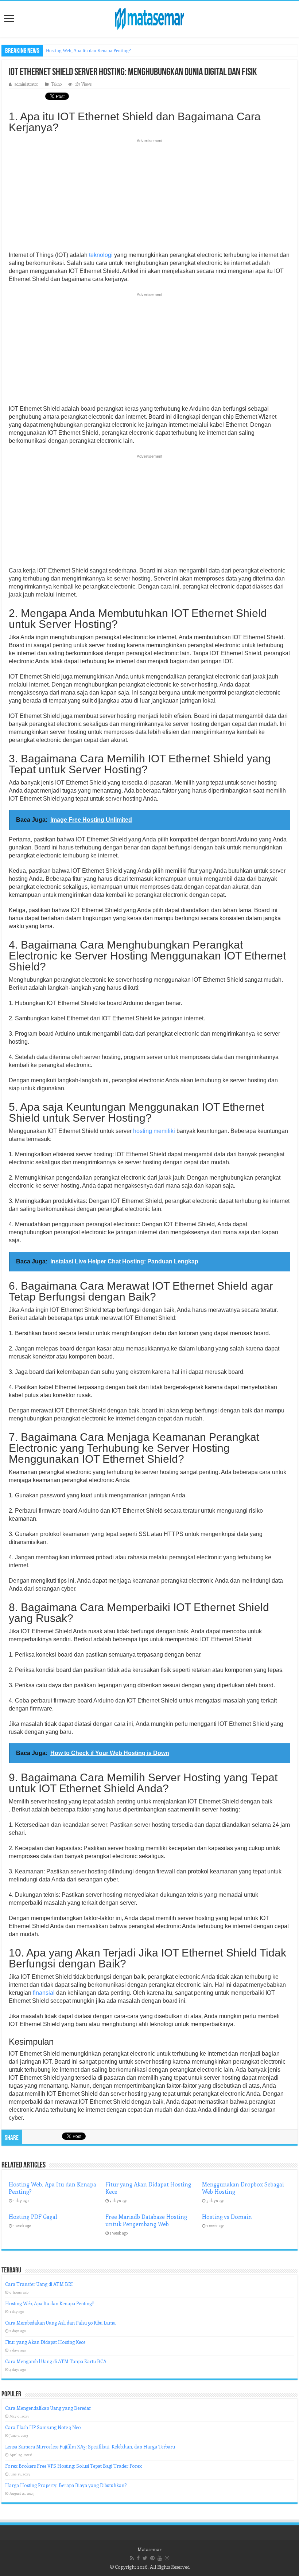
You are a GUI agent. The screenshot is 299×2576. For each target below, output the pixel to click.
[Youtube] (160, 2558)
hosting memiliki (154, 1131)
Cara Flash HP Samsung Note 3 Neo (43, 2427)
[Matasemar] (149, 18)
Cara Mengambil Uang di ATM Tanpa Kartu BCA (56, 2361)
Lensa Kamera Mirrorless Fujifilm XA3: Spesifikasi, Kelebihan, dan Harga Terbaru (90, 2446)
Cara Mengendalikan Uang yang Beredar (48, 2408)
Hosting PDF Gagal (33, 2217)
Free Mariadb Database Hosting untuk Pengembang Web (146, 2220)
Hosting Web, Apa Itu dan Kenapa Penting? (88, 50)
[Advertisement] (149, 197)
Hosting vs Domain (227, 2217)
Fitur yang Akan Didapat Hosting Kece (45, 2342)
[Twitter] (145, 2558)
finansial (44, 1993)
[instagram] (167, 2558)
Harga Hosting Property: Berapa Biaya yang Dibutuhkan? (66, 2485)
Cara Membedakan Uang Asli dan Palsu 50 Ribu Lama (60, 2323)
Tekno (57, 84)
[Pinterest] (152, 2558)
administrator (26, 84)
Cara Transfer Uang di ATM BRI (39, 2284)
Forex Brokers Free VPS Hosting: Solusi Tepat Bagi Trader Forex (73, 2466)
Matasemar (149, 2549)
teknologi (101, 255)
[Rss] (132, 2558)
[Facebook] (138, 2558)
